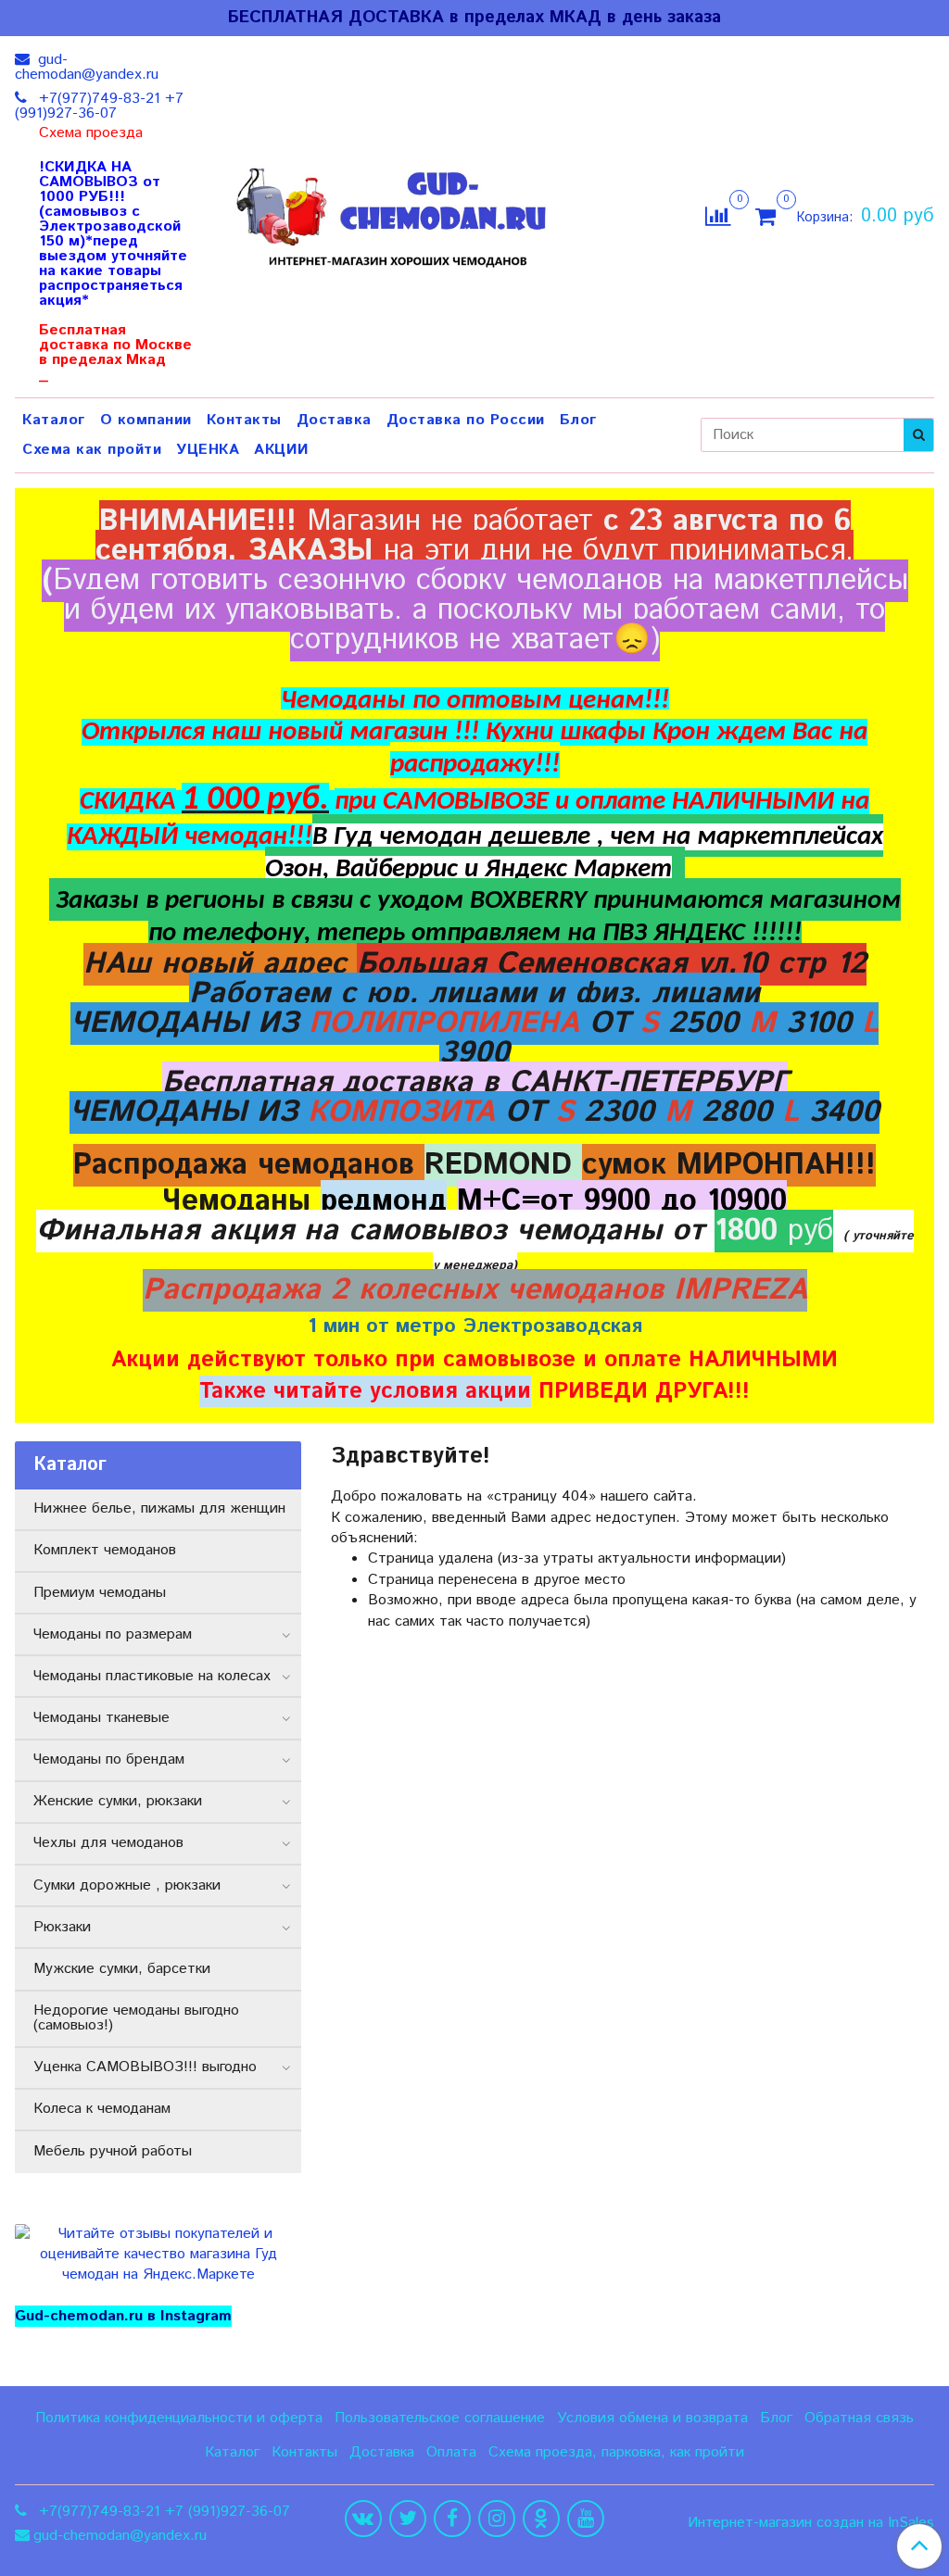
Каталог (54, 420)
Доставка (334, 420)
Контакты (244, 420)
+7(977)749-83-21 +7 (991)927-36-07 (99, 106)
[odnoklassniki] (541, 2519)
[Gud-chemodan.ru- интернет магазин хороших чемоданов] (398, 213)
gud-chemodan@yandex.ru (87, 67)
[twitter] (408, 2519)
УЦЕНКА (208, 450)
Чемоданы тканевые (101, 1718)
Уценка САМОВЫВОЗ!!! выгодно (145, 2067)
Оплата (451, 2452)
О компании (146, 420)
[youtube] (586, 2519)
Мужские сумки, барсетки (122, 1969)
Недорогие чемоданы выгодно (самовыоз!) (136, 2018)
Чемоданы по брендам (109, 1759)
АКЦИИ (282, 450)
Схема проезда (91, 133)
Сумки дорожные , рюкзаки (127, 1885)
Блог (578, 420)
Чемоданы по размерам (113, 1634)
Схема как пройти (92, 450)
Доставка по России (466, 420)
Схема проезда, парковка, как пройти (616, 2452)
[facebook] (452, 2519)
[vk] (363, 2519)
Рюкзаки (62, 1927)
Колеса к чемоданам (102, 2109)
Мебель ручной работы (113, 2151)
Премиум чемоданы (100, 1593)
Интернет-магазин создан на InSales (811, 2523)
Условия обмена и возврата (652, 2418)
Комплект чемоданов (105, 1550)
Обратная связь (859, 2418)
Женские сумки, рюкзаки (118, 1801)
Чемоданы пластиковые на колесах (152, 1676)
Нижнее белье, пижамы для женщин (159, 1508)
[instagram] (497, 2519)
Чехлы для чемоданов (108, 1843)
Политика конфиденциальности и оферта (179, 2418)
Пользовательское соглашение (440, 2418)
